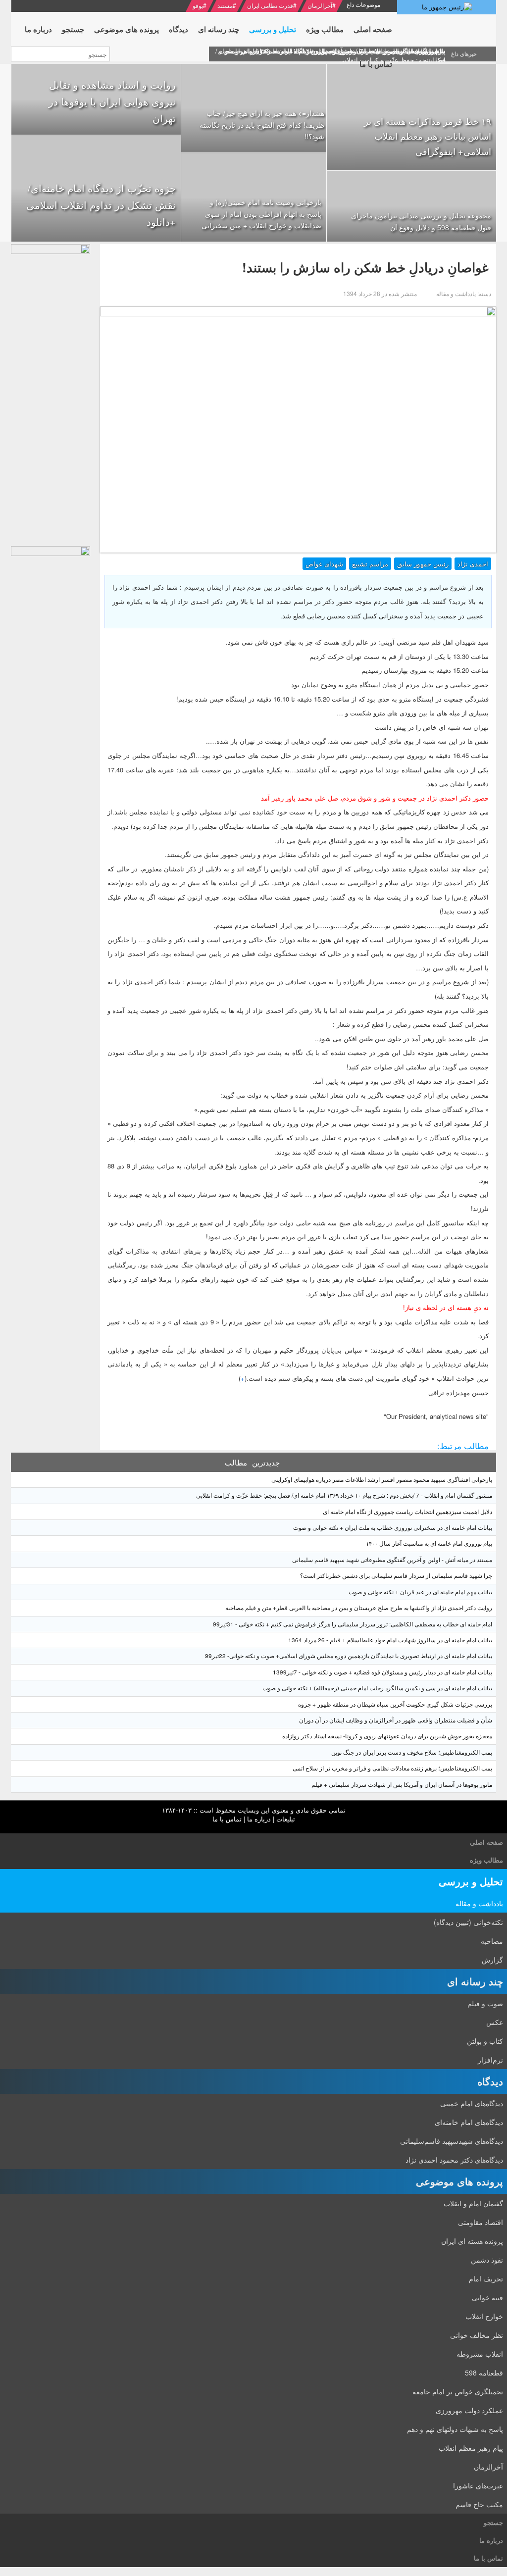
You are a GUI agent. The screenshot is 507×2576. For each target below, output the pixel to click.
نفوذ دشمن (487, 2260)
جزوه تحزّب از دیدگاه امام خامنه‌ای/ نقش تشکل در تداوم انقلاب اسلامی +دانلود (101, 205)
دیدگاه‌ (490, 2081)
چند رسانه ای (475, 1981)
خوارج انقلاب (484, 2316)
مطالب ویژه (486, 1860)
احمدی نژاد (473, 564)
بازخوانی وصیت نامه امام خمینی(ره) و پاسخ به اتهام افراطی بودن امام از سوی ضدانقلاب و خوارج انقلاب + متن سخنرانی (261, 214)
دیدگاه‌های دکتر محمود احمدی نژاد (454, 2160)
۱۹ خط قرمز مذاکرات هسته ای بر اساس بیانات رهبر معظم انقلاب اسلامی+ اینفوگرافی (428, 136)
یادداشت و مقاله (479, 1903)
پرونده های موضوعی (459, 2181)
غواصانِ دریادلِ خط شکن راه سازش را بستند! (365, 267)
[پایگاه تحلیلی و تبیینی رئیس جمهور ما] (51, 393)
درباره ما (259, 1819)
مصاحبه (492, 1941)
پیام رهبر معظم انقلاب (471, 2448)
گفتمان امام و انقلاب (473, 2203)
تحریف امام (486, 2278)
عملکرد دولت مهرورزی (469, 2410)
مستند (225, 5)
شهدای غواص (324, 564)
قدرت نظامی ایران (270, 5)
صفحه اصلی (486, 1842)
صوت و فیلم (485, 2003)
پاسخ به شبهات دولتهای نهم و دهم (455, 2429)
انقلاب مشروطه (480, 2354)
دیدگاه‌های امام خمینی (472, 2103)
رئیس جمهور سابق (423, 564)
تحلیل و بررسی (471, 1881)
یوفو (198, 5)
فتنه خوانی (487, 2297)
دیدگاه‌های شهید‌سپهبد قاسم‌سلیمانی (452, 2141)
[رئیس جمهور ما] (447, 7)
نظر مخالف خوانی (477, 2335)
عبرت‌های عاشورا (478, 2485)
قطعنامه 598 (484, 2373)
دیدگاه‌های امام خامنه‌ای (469, 2122)
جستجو (493, 2522)
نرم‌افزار (490, 2060)
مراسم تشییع (370, 564)
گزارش (492, 1960)
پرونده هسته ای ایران (472, 2241)
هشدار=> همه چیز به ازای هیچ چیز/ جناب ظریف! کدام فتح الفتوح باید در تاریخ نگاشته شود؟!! (262, 125)
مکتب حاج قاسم (479, 2504)
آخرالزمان (320, 5)
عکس (495, 2022)
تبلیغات (286, 1819)
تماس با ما (227, 1819)
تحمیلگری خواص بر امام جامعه (458, 2391)
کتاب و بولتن (485, 2041)
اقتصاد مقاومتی (481, 2222)
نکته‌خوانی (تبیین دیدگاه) (468, 1922)
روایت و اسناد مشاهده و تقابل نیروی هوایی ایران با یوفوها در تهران (112, 101)
